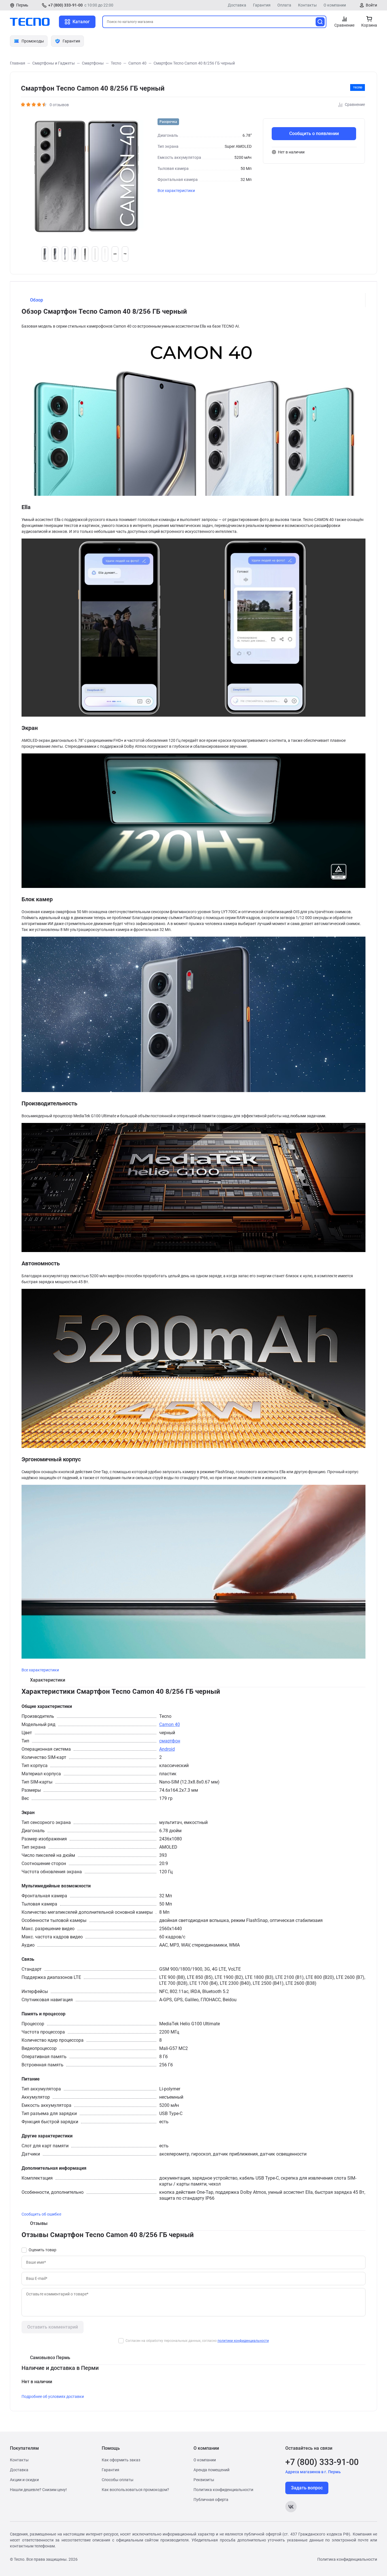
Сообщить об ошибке (41, 2214)
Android (167, 1749)
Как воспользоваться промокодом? (135, 2490)
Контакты (307, 5)
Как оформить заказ (121, 2460)
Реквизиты (204, 2480)
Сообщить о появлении (314, 134)
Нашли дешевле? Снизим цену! (38, 2490)
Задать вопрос (307, 2488)
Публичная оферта (211, 2500)
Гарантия (262, 5)
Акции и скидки (24, 2480)
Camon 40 (170, 1724)
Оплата (284, 5)
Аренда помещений (211, 2470)
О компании (335, 5)
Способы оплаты (118, 2480)
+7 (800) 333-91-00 (65, 5)
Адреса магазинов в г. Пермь (313, 2472)
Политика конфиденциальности (223, 2490)
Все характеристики (176, 191)
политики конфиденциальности (243, 2341)
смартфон (170, 1741)
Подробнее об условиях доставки (53, 2396)
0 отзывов (59, 105)
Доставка (237, 5)
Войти (371, 5)
